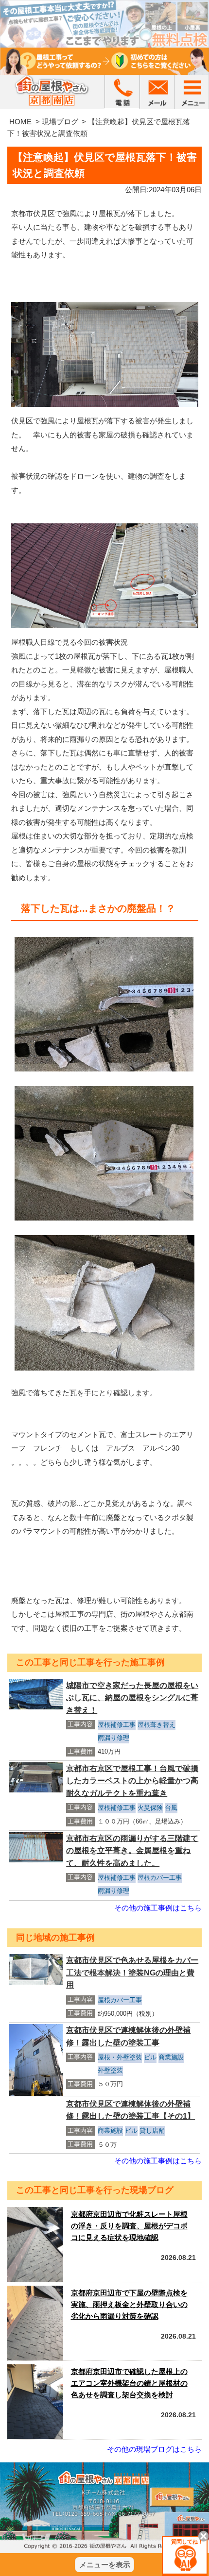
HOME (20, 122)
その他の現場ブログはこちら (154, 2449)
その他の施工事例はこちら (158, 1908)
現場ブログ (60, 122)
